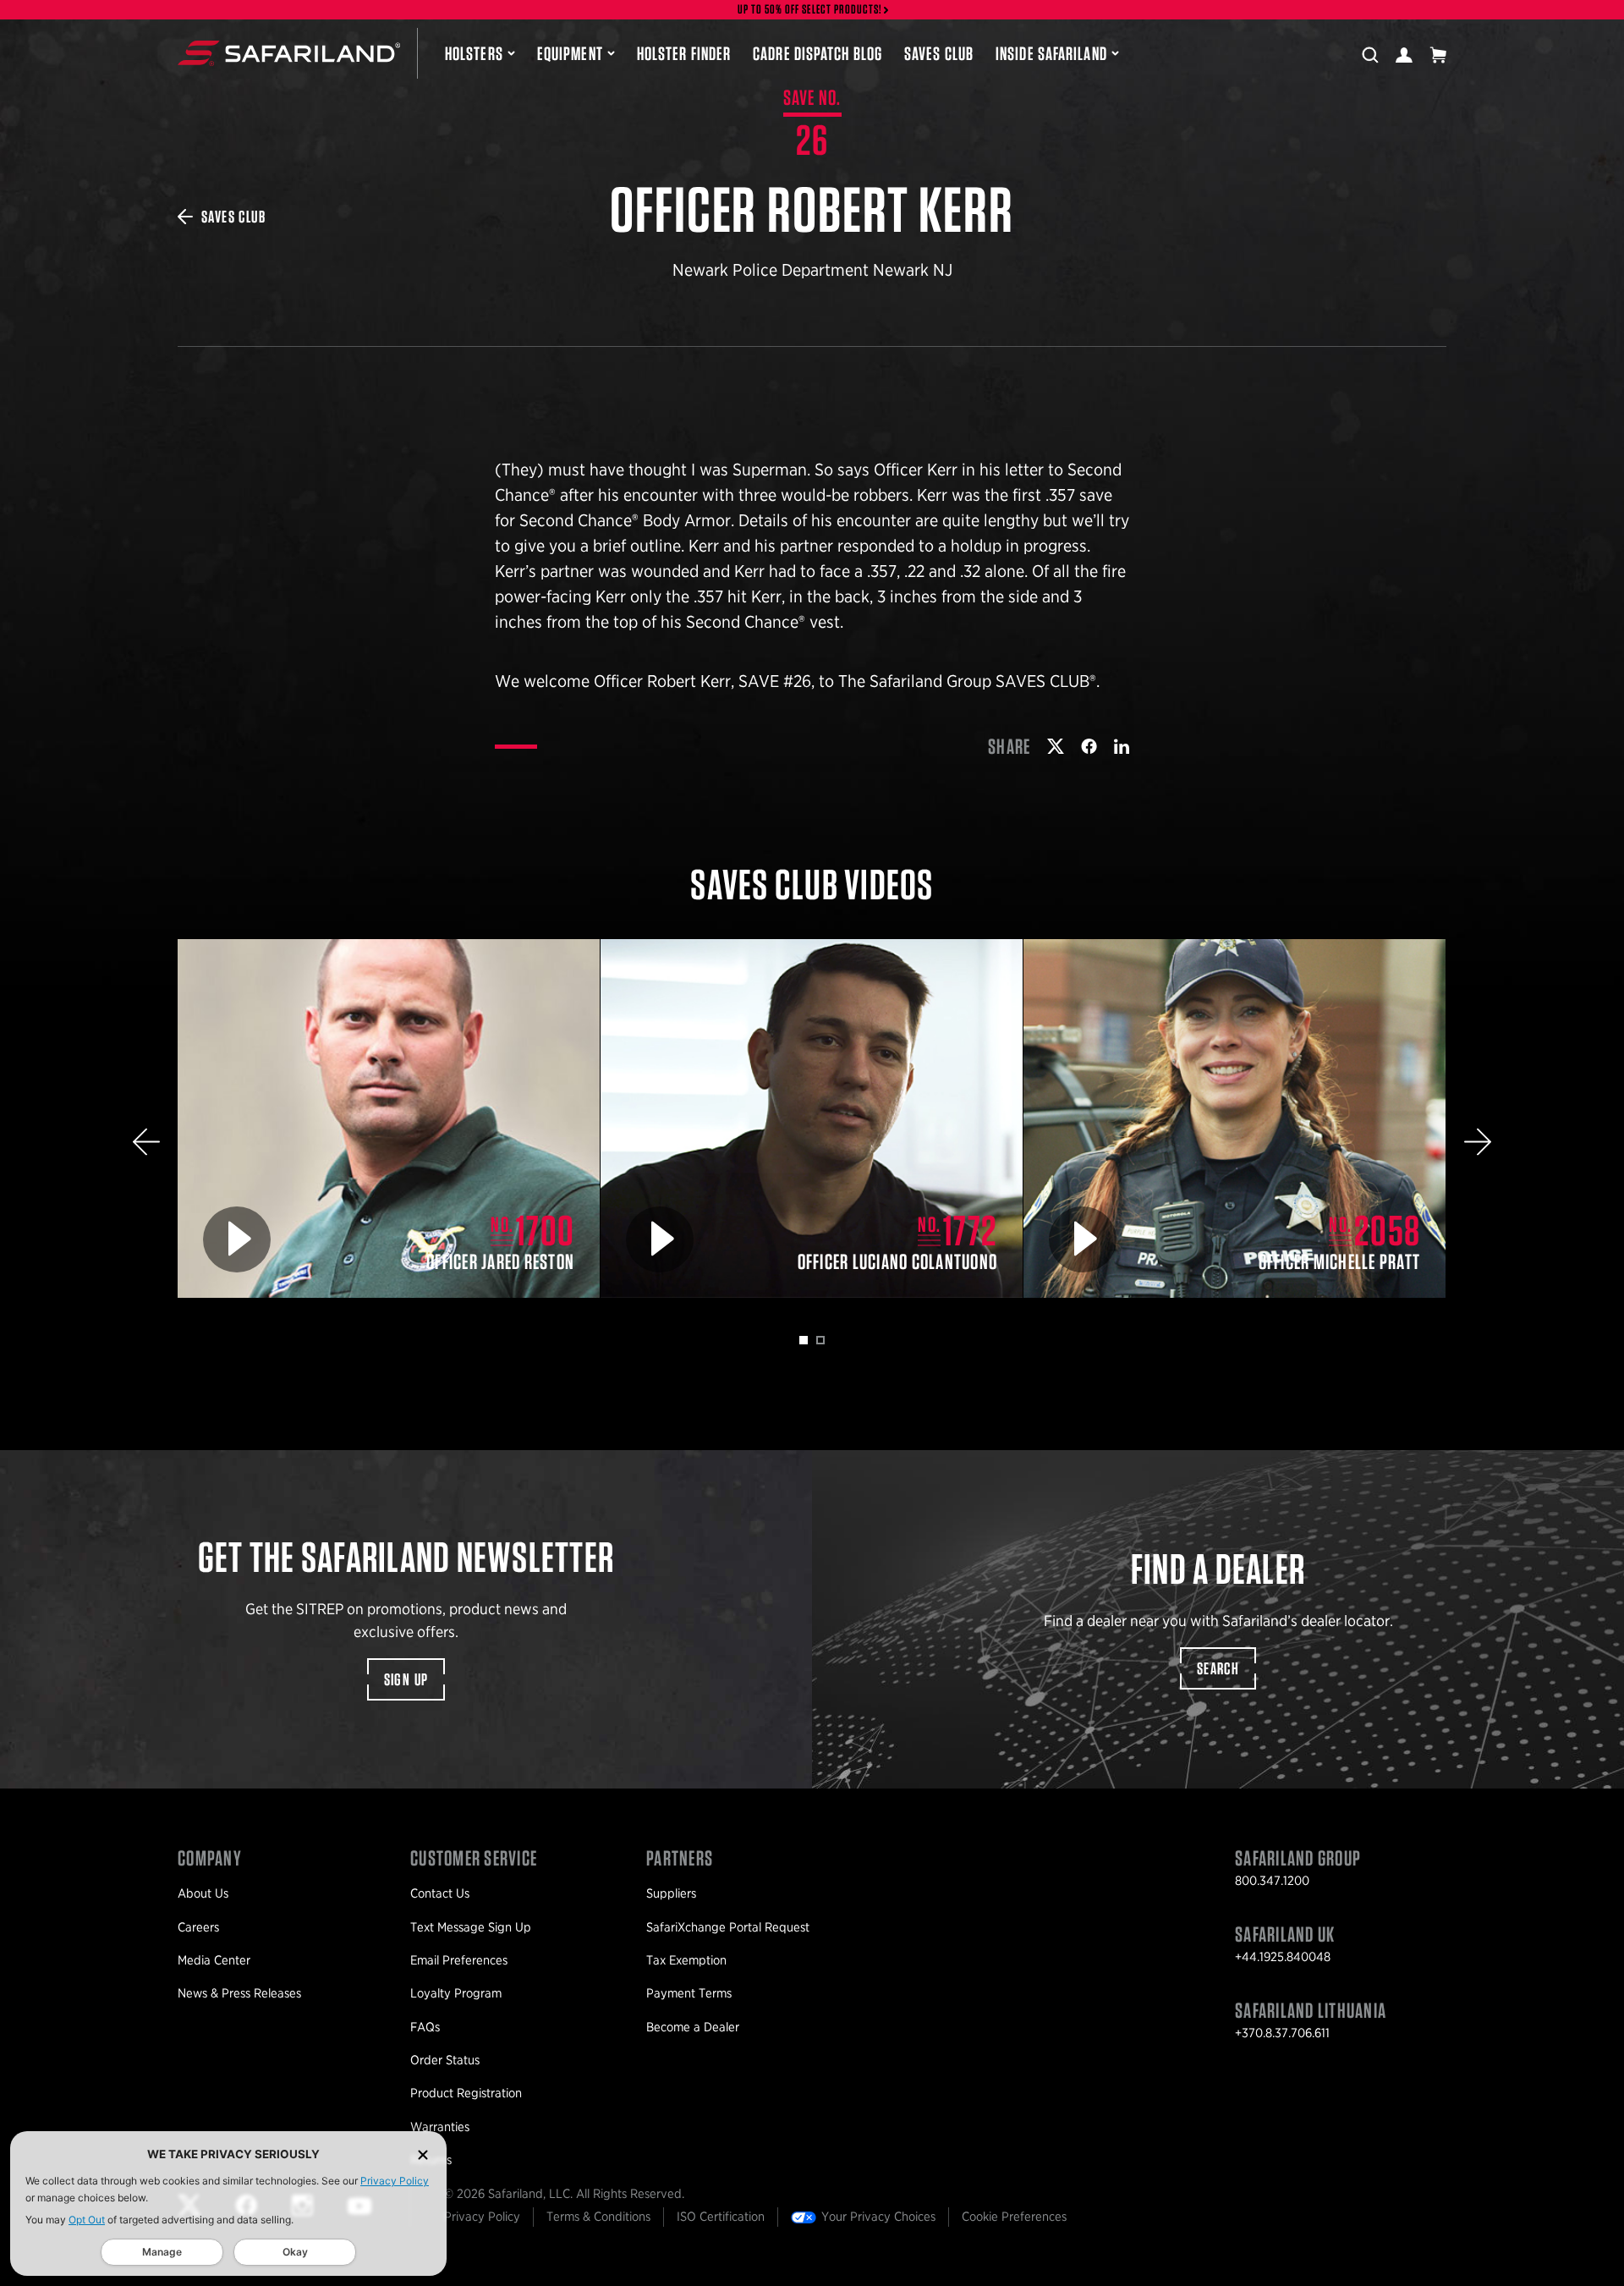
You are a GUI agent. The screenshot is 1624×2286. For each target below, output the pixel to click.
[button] (146, 1142)
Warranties (440, 2127)
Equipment (570, 53)
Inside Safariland (1051, 53)
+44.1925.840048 (1283, 1957)
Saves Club (939, 53)
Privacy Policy (395, 2181)
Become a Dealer (693, 2027)
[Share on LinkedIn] (1122, 746)
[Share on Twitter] (1056, 746)
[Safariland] (289, 53)
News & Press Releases (239, 1993)
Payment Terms (689, 1993)
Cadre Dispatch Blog (817, 53)
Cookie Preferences (1014, 2217)
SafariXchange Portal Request (728, 1927)
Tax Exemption (686, 1960)
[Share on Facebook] (1089, 746)
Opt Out (87, 2220)
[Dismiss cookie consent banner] (423, 2154)
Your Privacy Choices (878, 2217)
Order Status (445, 2060)
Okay (295, 2252)
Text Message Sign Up (471, 1927)
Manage (162, 2252)
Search (1218, 1668)
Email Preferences (459, 1960)
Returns (431, 2160)
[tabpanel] (389, 1119)
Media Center (214, 1960)
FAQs (425, 2027)
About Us (203, 1893)
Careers (198, 1927)
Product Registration (466, 2093)
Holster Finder (684, 53)
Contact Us (440, 1893)
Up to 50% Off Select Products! (810, 10)
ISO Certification (721, 2217)
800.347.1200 (1272, 1881)
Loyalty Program (456, 1993)
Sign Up (406, 1679)
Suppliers (671, 1893)
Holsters (474, 53)
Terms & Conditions (598, 2217)
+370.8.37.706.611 (1282, 2033)
